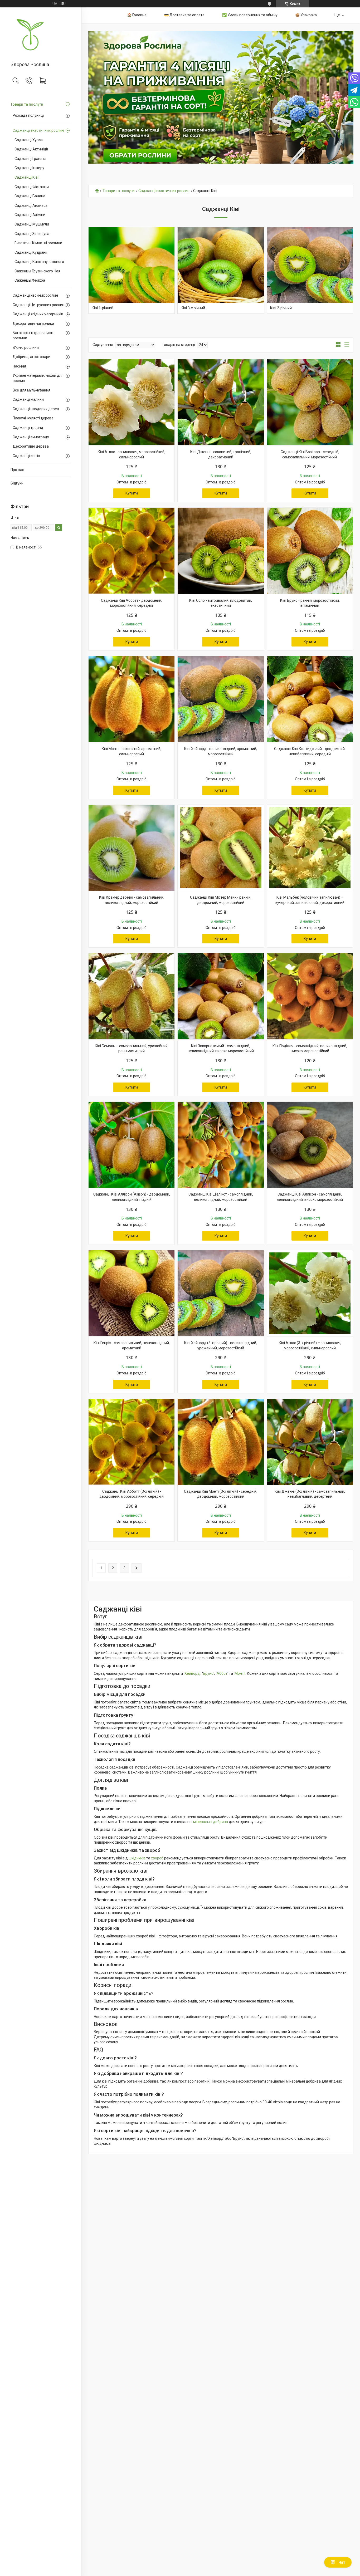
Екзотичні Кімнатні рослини (38, 243)
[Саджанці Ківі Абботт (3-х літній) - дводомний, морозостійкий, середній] (132, 1442)
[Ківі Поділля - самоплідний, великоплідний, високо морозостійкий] (310, 996)
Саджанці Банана (30, 196)
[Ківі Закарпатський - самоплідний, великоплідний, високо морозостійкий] (221, 996)
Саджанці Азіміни (30, 215)
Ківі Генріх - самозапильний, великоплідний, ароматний (132, 1345)
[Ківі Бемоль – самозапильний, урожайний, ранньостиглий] (132, 996)
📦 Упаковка (306, 15)
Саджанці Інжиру (29, 168)
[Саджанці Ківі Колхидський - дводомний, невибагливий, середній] (310, 699)
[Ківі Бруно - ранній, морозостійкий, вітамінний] (310, 551)
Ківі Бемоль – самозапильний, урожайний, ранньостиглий (132, 1049)
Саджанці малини (28, 399)
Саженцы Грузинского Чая (37, 271)
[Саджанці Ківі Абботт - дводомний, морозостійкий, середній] (132, 551)
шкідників (137, 1858)
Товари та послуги (27, 104)
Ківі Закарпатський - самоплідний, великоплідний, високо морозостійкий (221, 1049)
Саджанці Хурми (29, 140)
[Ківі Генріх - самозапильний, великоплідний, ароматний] (132, 1293)
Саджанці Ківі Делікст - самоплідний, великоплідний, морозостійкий (221, 1197)
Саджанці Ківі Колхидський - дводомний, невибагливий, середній (310, 751)
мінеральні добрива (211, 1822)
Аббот (222, 1673)
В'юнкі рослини (26, 347)
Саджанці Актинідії (31, 149)
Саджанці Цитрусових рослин (38, 305)
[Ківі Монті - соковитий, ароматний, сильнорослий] (132, 699)
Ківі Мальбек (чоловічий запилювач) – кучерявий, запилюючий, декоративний (310, 900)
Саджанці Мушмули (32, 224)
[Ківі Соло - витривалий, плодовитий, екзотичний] (221, 551)
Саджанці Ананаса (31, 205)
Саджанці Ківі (26, 177)
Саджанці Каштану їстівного (39, 262)
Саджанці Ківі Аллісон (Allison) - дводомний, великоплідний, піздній (132, 1197)
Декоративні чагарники (33, 324)
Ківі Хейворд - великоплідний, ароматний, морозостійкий (221, 751)
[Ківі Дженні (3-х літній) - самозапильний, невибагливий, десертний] (310, 1442)
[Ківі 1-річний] (132, 270)
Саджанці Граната (30, 159)
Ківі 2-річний (281, 308)
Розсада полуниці (28, 115)
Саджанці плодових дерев (36, 409)
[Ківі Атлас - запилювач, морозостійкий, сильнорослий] (132, 402)
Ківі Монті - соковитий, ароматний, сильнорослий (132, 751)
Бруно (208, 1673)
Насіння (19, 366)
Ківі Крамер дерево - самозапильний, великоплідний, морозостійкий (132, 900)
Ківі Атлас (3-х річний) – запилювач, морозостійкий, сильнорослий (310, 1345)
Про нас (17, 470)
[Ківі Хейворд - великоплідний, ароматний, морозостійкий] (221, 699)
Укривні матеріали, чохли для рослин (38, 378)
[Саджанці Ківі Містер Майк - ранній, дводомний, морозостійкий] (221, 848)
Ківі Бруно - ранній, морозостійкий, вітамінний (310, 603)
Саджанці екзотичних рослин (38, 130)
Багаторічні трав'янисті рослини (33, 335)
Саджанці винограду (31, 437)
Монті (240, 1673)
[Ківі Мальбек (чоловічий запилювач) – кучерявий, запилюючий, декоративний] (310, 848)
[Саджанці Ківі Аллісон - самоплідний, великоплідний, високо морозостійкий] (310, 1145)
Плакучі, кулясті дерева (33, 418)
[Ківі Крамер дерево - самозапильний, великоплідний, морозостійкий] (132, 848)
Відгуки (17, 483)
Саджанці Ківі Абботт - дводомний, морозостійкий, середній (132, 603)
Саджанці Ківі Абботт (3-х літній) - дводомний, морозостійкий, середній (132, 1494)
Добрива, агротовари (31, 357)
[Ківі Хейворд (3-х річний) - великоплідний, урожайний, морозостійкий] (221, 1293)
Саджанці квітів (26, 456)
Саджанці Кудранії (31, 252)
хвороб (157, 1858)
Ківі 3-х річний (193, 308)
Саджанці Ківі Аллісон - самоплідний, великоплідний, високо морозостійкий (310, 1197)
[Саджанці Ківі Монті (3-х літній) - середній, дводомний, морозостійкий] (221, 1442)
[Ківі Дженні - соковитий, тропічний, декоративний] (221, 402)
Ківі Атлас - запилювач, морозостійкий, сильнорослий (132, 454)
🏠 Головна (137, 15)
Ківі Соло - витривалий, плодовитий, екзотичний (221, 603)
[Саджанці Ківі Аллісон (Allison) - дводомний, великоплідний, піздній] (132, 1145)
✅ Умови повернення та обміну (250, 15)
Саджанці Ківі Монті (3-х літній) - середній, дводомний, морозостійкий (221, 1494)
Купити (132, 493)
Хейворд (192, 1673)
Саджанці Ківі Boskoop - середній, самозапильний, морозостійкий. (310, 454)
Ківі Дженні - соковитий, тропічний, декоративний (221, 454)
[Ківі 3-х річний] (221, 270)
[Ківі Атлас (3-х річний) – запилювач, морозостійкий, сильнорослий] (310, 1293)
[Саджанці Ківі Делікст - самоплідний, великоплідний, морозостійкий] (221, 1145)
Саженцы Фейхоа (30, 280)
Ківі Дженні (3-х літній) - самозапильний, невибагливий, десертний (310, 1494)
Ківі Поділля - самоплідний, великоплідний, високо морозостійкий (310, 1049)
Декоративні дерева (31, 446)
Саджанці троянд (28, 428)
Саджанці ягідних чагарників (38, 314)
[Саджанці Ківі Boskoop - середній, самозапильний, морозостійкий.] (310, 402)
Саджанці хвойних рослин (35, 295)
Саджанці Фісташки (32, 187)
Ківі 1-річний (103, 308)
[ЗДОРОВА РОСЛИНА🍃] (41, 35)
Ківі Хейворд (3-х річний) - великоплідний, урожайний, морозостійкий (221, 1345)
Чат (342, 2562)
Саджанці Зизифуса (32, 234)
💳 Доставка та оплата (184, 15)
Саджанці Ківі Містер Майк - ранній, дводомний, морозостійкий (221, 900)
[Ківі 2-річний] (310, 270)
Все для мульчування (31, 390)
